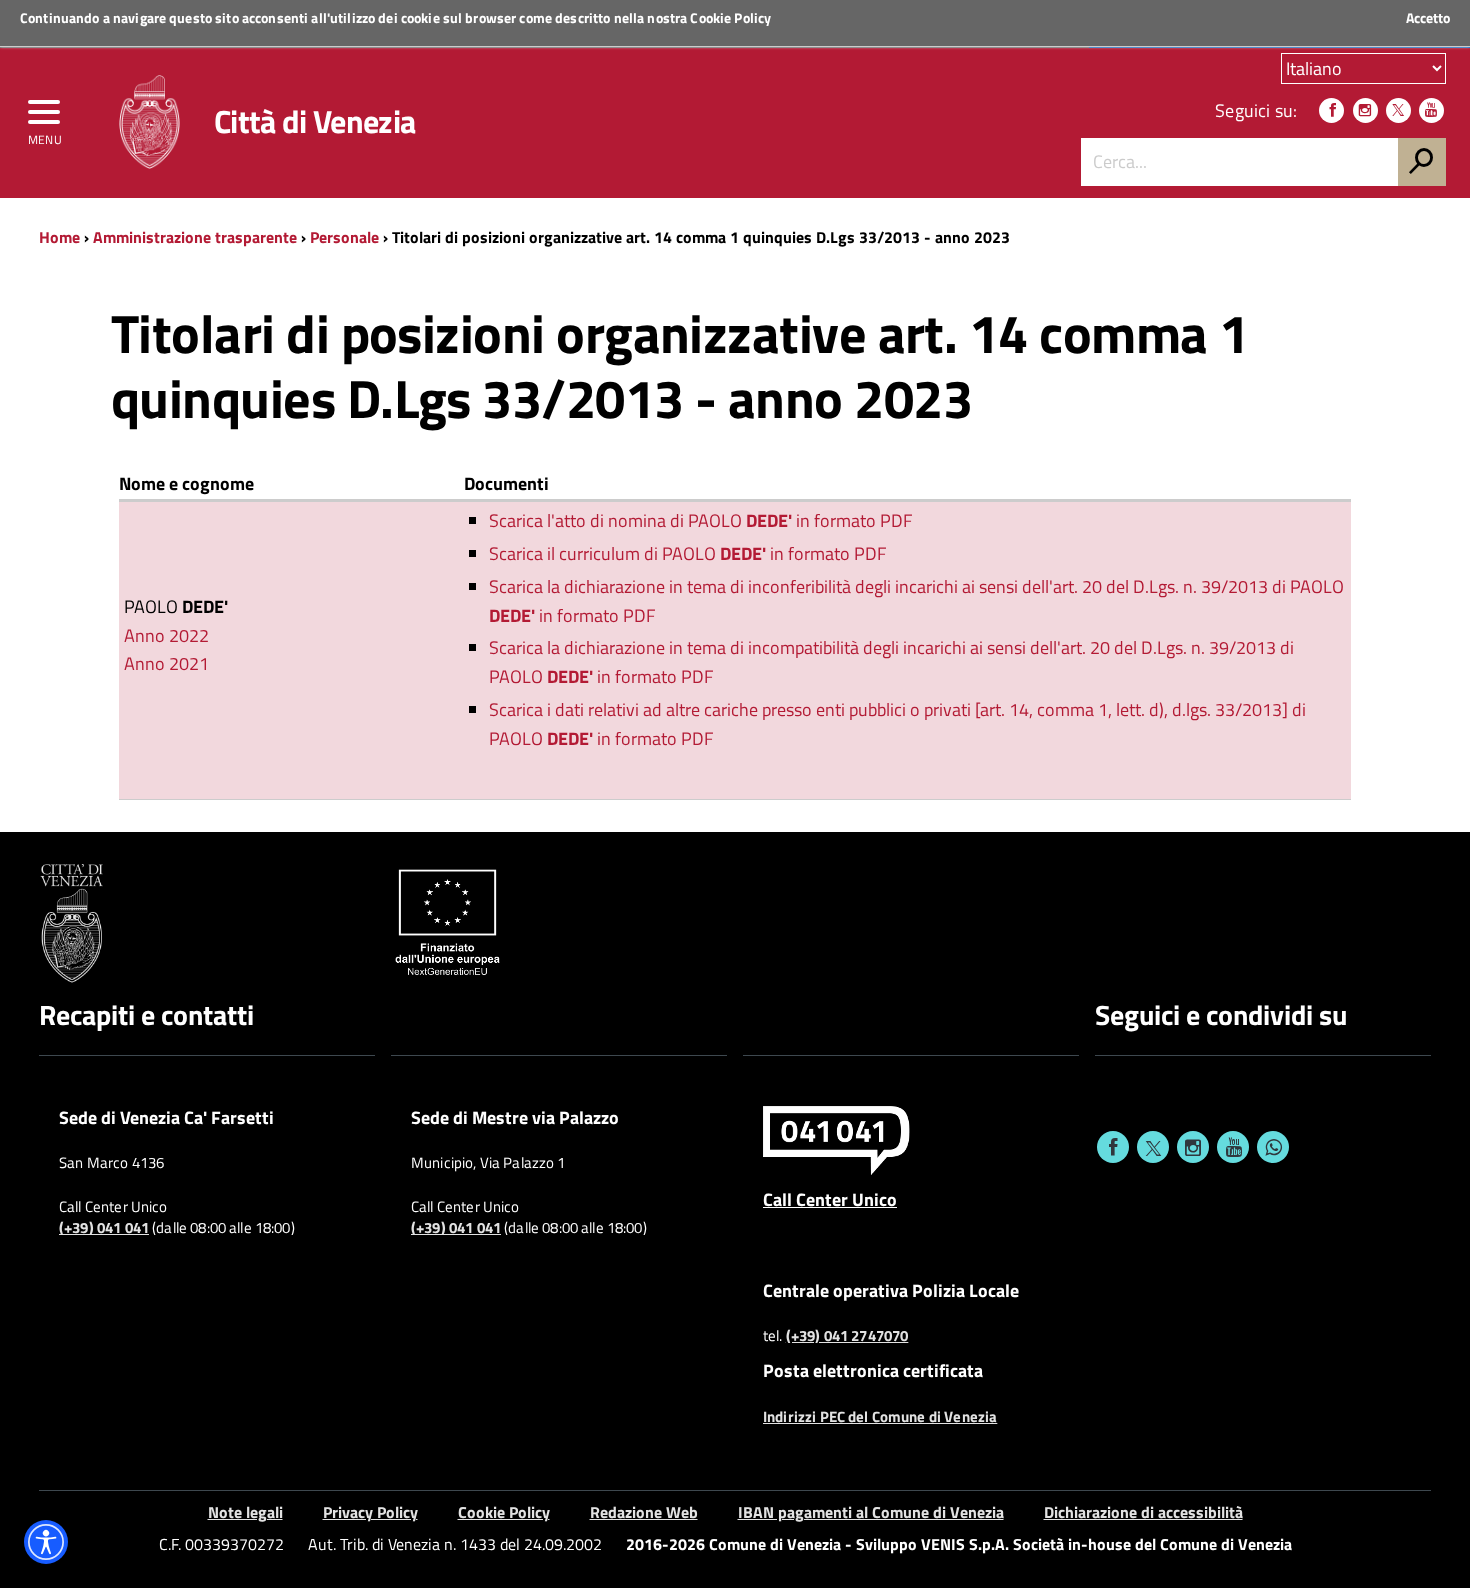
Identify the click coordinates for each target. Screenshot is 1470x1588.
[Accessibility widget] (46, 1542)
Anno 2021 (166, 663)
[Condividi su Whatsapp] (1273, 1147)
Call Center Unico (830, 1199)
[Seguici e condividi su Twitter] (1153, 1147)
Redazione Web (644, 1512)
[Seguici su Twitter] (1398, 110)
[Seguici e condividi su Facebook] (1113, 1147)
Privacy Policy (370, 1512)
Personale (344, 237)
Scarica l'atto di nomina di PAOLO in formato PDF (700, 520)
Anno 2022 (166, 635)
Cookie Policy (730, 17)
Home (59, 237)
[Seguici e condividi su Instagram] (1193, 1147)
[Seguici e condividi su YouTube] (1233, 1147)
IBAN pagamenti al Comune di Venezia (871, 1512)
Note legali (245, 1512)
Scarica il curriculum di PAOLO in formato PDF (687, 553)
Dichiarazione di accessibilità (1143, 1512)
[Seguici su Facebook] (1331, 110)
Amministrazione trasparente (195, 237)
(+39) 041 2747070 (847, 1336)
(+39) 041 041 (104, 1228)
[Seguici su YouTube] (1431, 110)
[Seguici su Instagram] (1365, 110)
